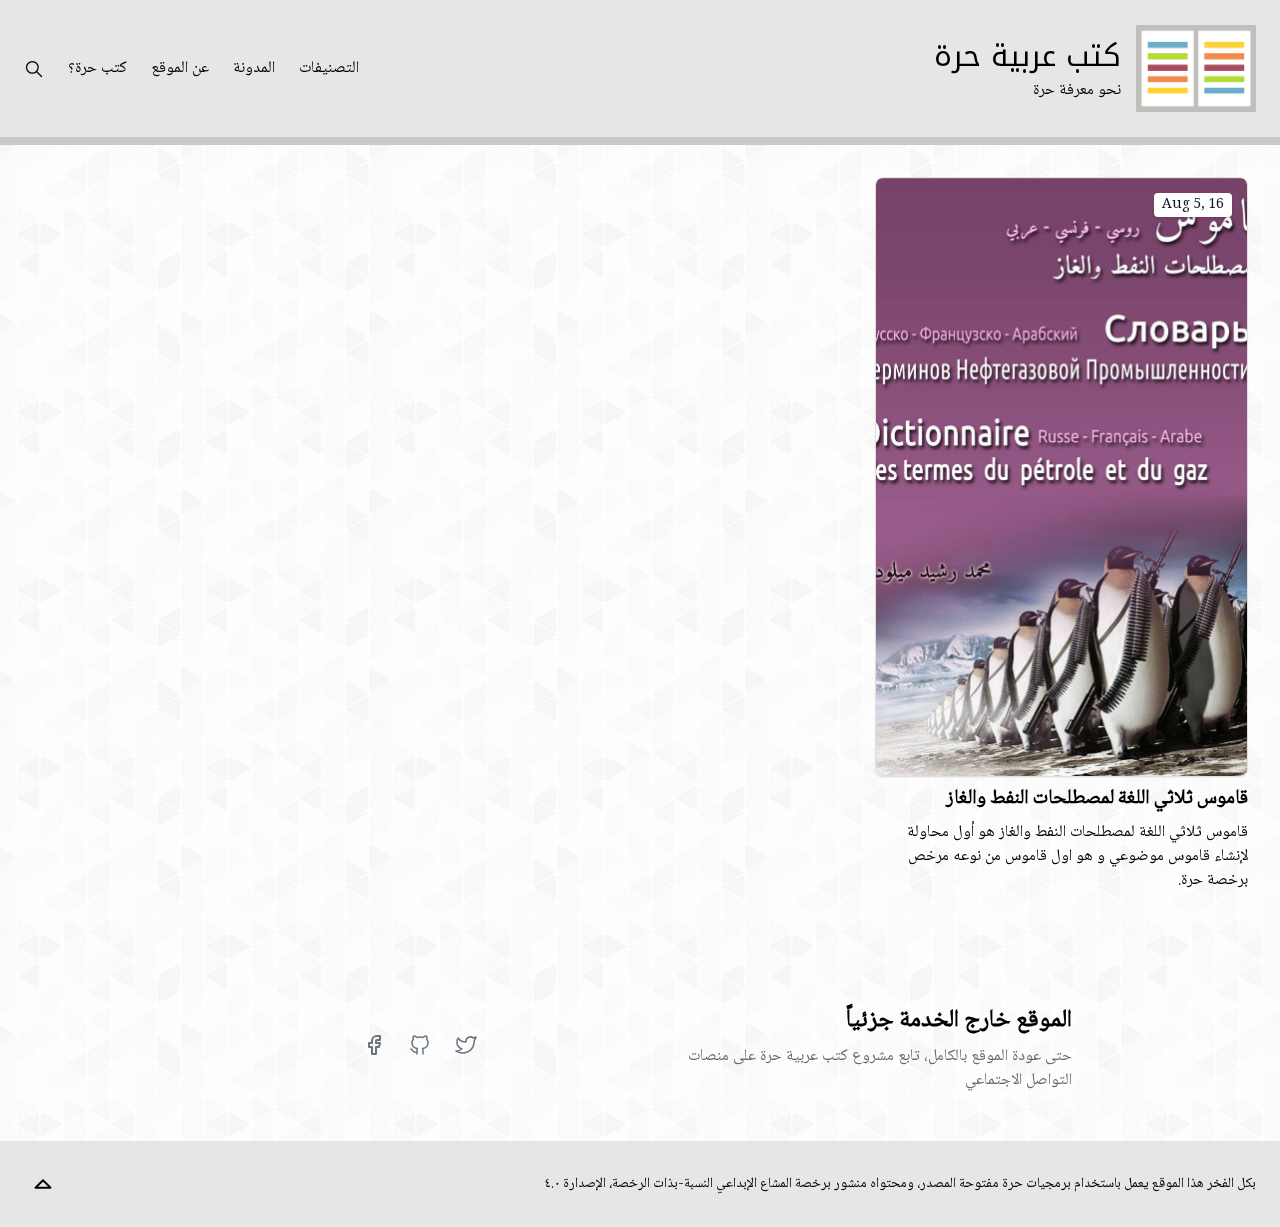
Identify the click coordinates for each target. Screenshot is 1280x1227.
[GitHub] (420, 1045)
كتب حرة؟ (97, 68)
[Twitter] (466, 1045)
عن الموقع (180, 68)
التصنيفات (329, 68)
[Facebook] (374, 1045)
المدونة (254, 68)
